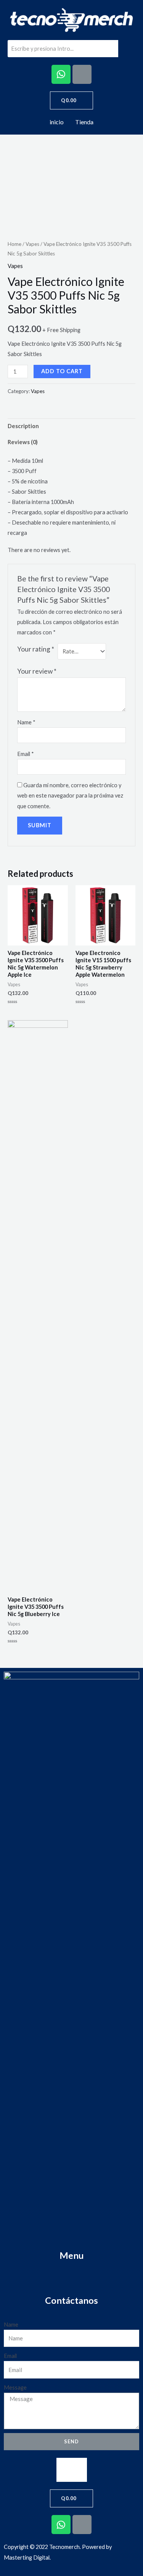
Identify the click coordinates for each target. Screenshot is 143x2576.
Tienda (84, 122)
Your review (37, 671)
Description (23, 426)
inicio (57, 122)
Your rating (36, 649)
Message (15, 2387)
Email (26, 754)
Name (26, 722)
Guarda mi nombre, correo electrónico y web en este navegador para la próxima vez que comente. (70, 795)
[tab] (71, 426)
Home (14, 244)
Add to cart (62, 371)
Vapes (32, 244)
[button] (72, 2470)
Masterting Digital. (27, 2558)
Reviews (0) (23, 442)
